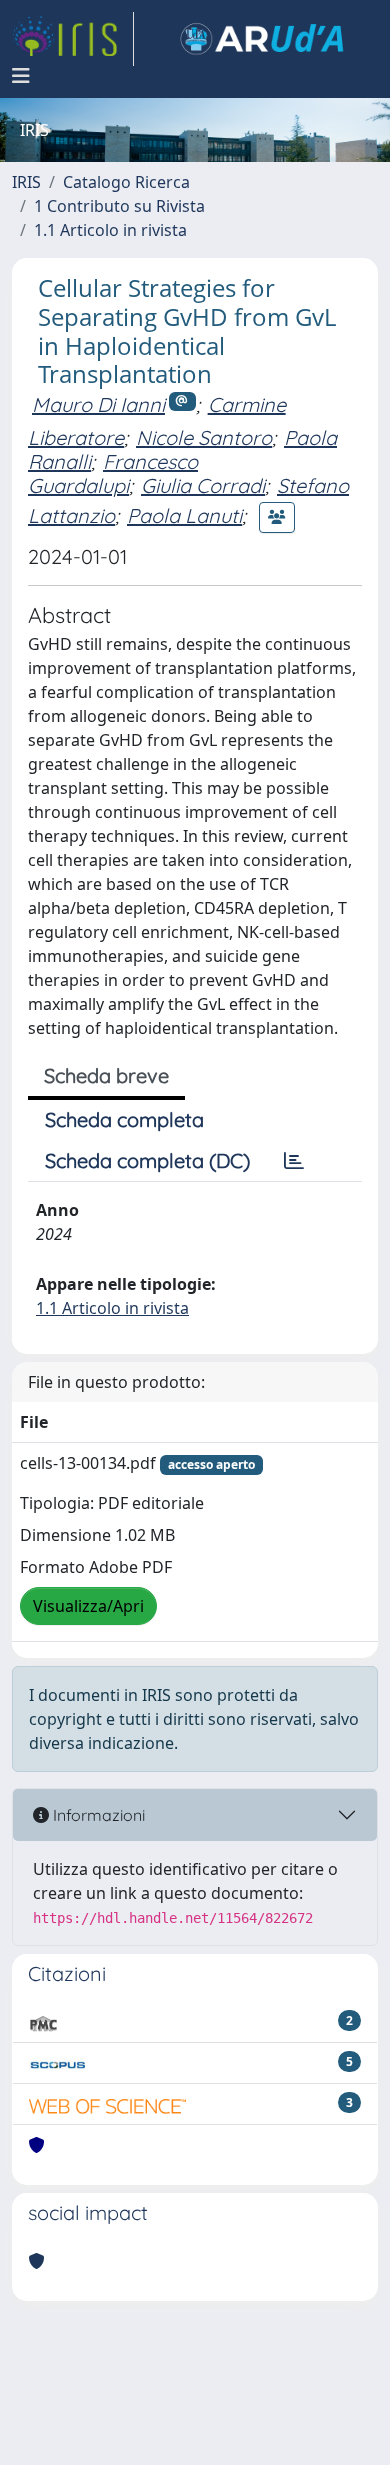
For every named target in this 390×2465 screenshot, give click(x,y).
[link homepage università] (262, 39)
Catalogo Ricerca (126, 182)
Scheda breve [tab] (106, 1075)
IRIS (26, 182)
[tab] (294, 1161)
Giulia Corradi (203, 485)
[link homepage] (73, 39)
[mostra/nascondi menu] (21, 76)
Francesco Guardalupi (113, 473)
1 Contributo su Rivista (119, 206)
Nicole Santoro (204, 437)
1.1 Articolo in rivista (110, 230)
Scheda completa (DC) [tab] (147, 1160)
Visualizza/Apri (88, 1606)
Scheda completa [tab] (124, 1119)
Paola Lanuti (184, 515)
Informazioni (97, 1815)
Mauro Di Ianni (98, 404)
